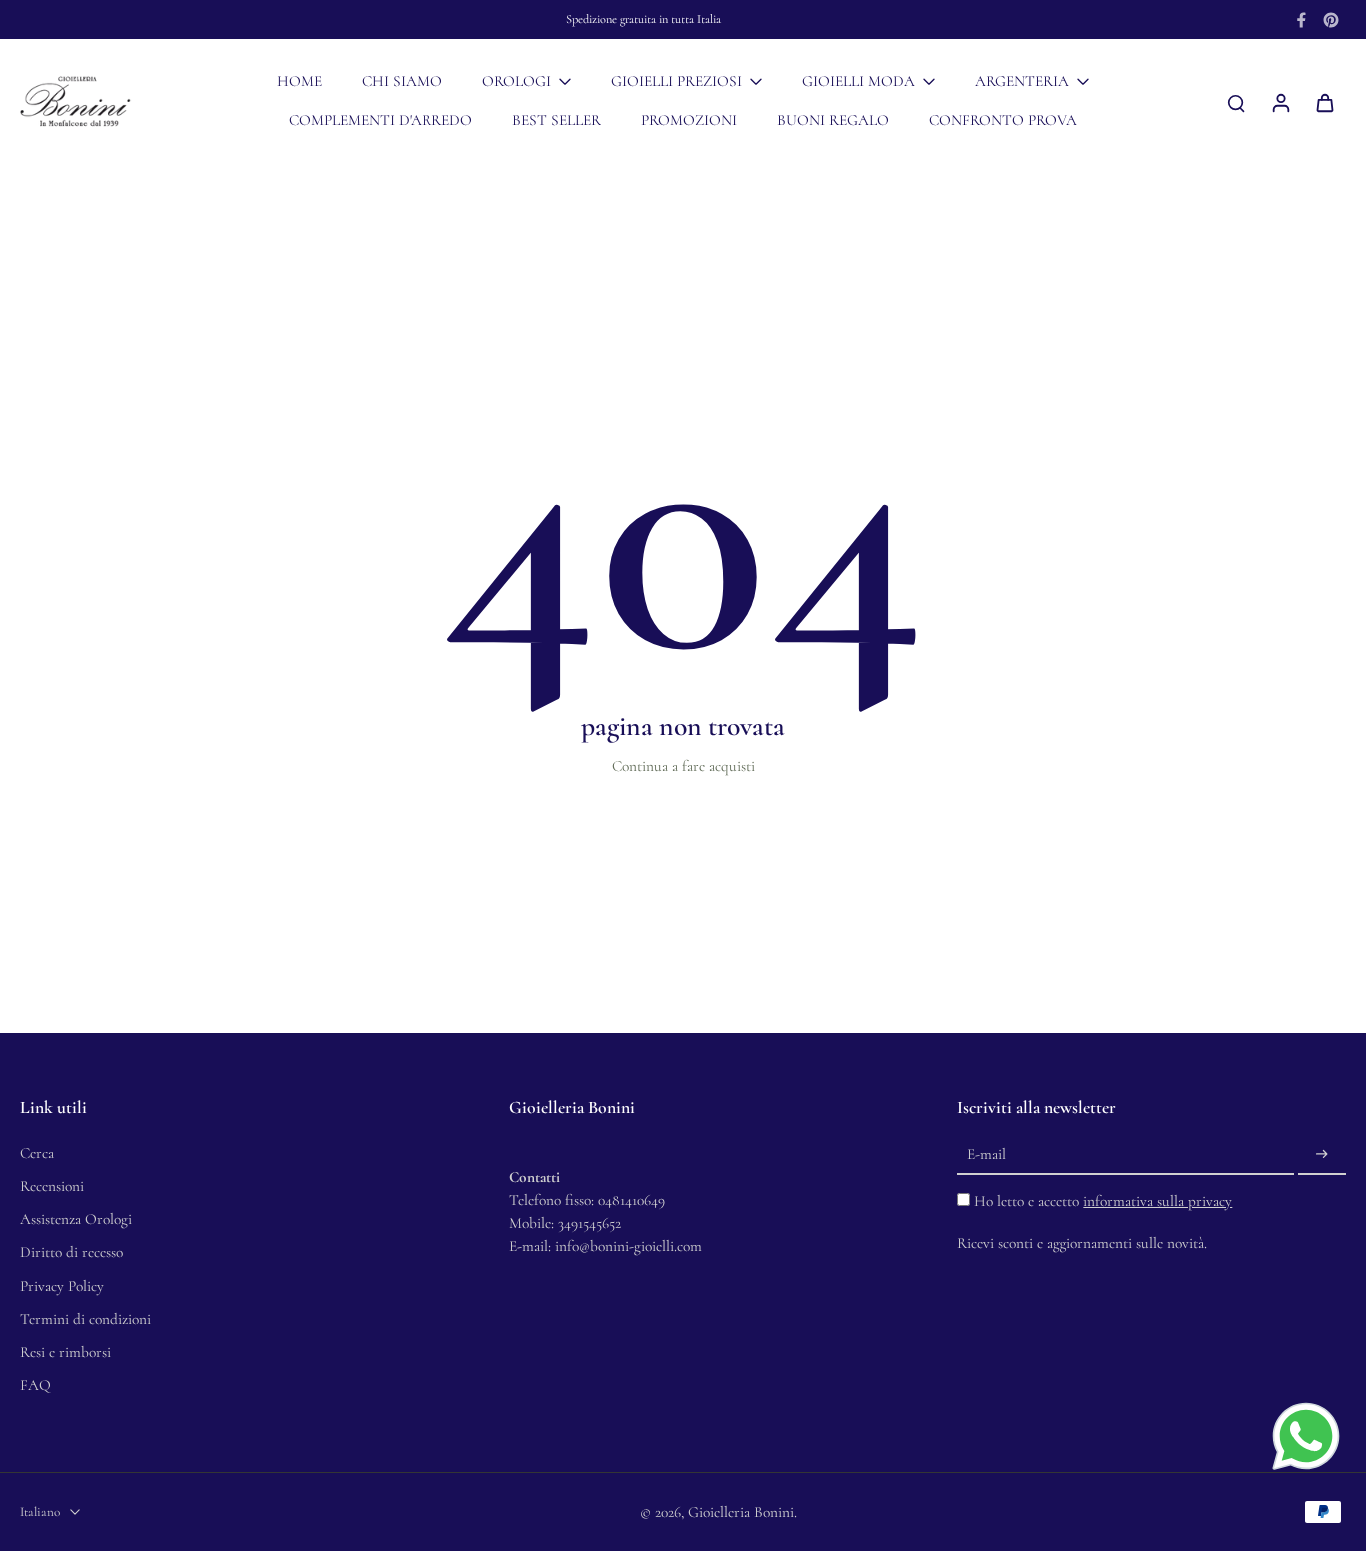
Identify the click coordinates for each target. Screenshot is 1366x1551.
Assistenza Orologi (76, 1219)
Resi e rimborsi (65, 1352)
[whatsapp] (1306, 1436)
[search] (1236, 102)
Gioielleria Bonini (741, 1512)
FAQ (35, 1385)
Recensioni (52, 1186)
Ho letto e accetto (1103, 1201)
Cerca (37, 1153)
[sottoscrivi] (1322, 1155)
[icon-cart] (1324, 102)
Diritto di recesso (71, 1252)
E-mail (986, 1154)
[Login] (1280, 102)
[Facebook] (1301, 20)
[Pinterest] (1331, 20)
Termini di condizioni (85, 1319)
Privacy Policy (62, 1286)
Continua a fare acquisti (683, 766)
